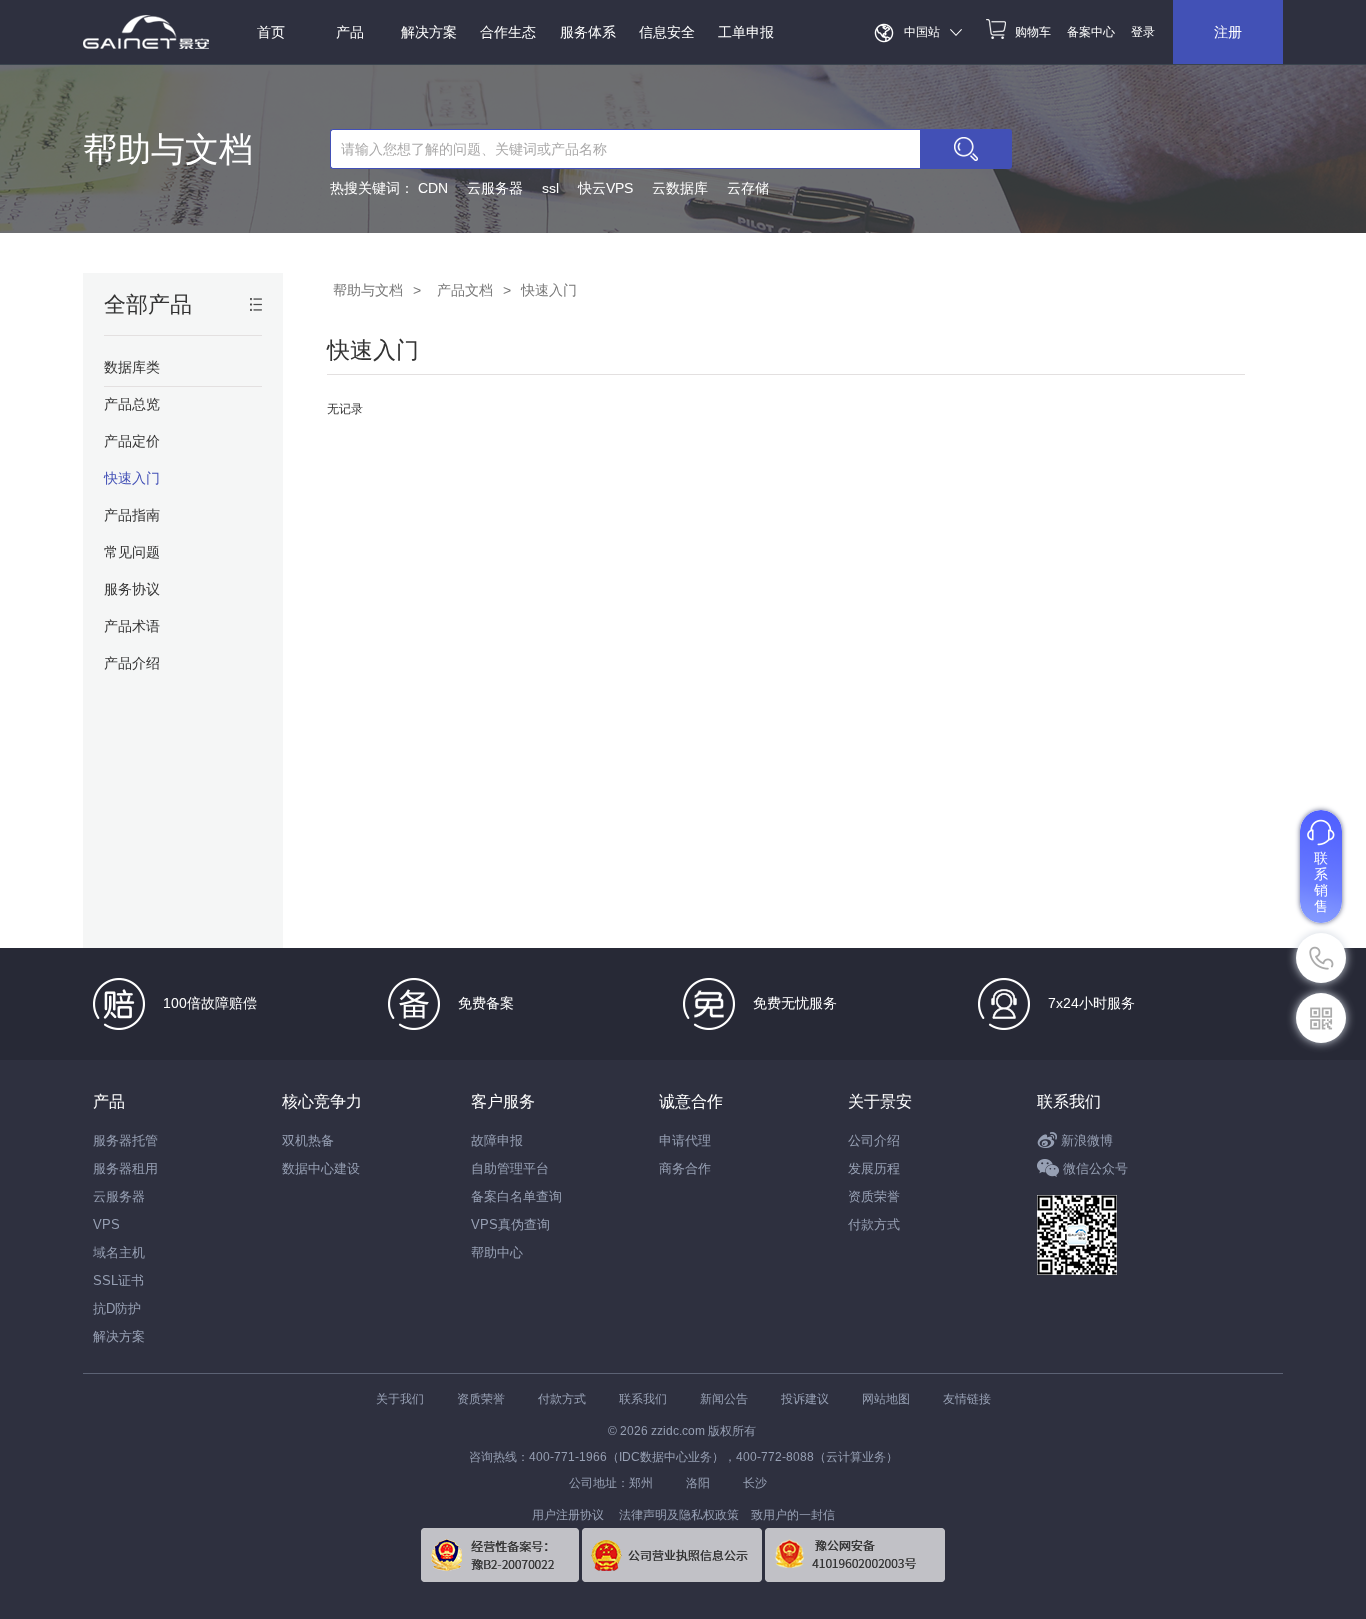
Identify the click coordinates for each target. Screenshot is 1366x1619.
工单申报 (746, 32)
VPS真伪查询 (510, 1224)
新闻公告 (724, 1399)
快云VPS (605, 188)
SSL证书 (118, 1280)
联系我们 (1069, 1101)
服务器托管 (125, 1140)
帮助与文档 (168, 149)
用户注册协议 (568, 1515)
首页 (271, 32)
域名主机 (119, 1252)
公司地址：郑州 (611, 1483)
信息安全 (667, 32)
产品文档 (465, 290)
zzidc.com (678, 1431)
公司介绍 (874, 1140)
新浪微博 (1087, 1140)
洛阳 (698, 1483)
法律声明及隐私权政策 (679, 1515)
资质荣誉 (874, 1196)
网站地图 (886, 1399)
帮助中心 (497, 1252)
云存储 (748, 188)
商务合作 (685, 1168)
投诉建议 (805, 1399)
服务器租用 (125, 1168)
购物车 (1033, 32)
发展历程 (874, 1168)
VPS (106, 1224)
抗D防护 (117, 1308)
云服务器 (495, 188)
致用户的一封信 (793, 1515)
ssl (550, 188)
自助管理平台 (510, 1168)
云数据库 (680, 188)
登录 (1143, 32)
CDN (433, 188)
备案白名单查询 (516, 1196)
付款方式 (874, 1224)
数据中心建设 (321, 1168)
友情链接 (967, 1399)
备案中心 (1091, 32)
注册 (1228, 32)
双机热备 (308, 1140)
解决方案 (119, 1336)
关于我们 (400, 1399)
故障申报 (497, 1140)
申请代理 (685, 1140)
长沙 (755, 1483)
